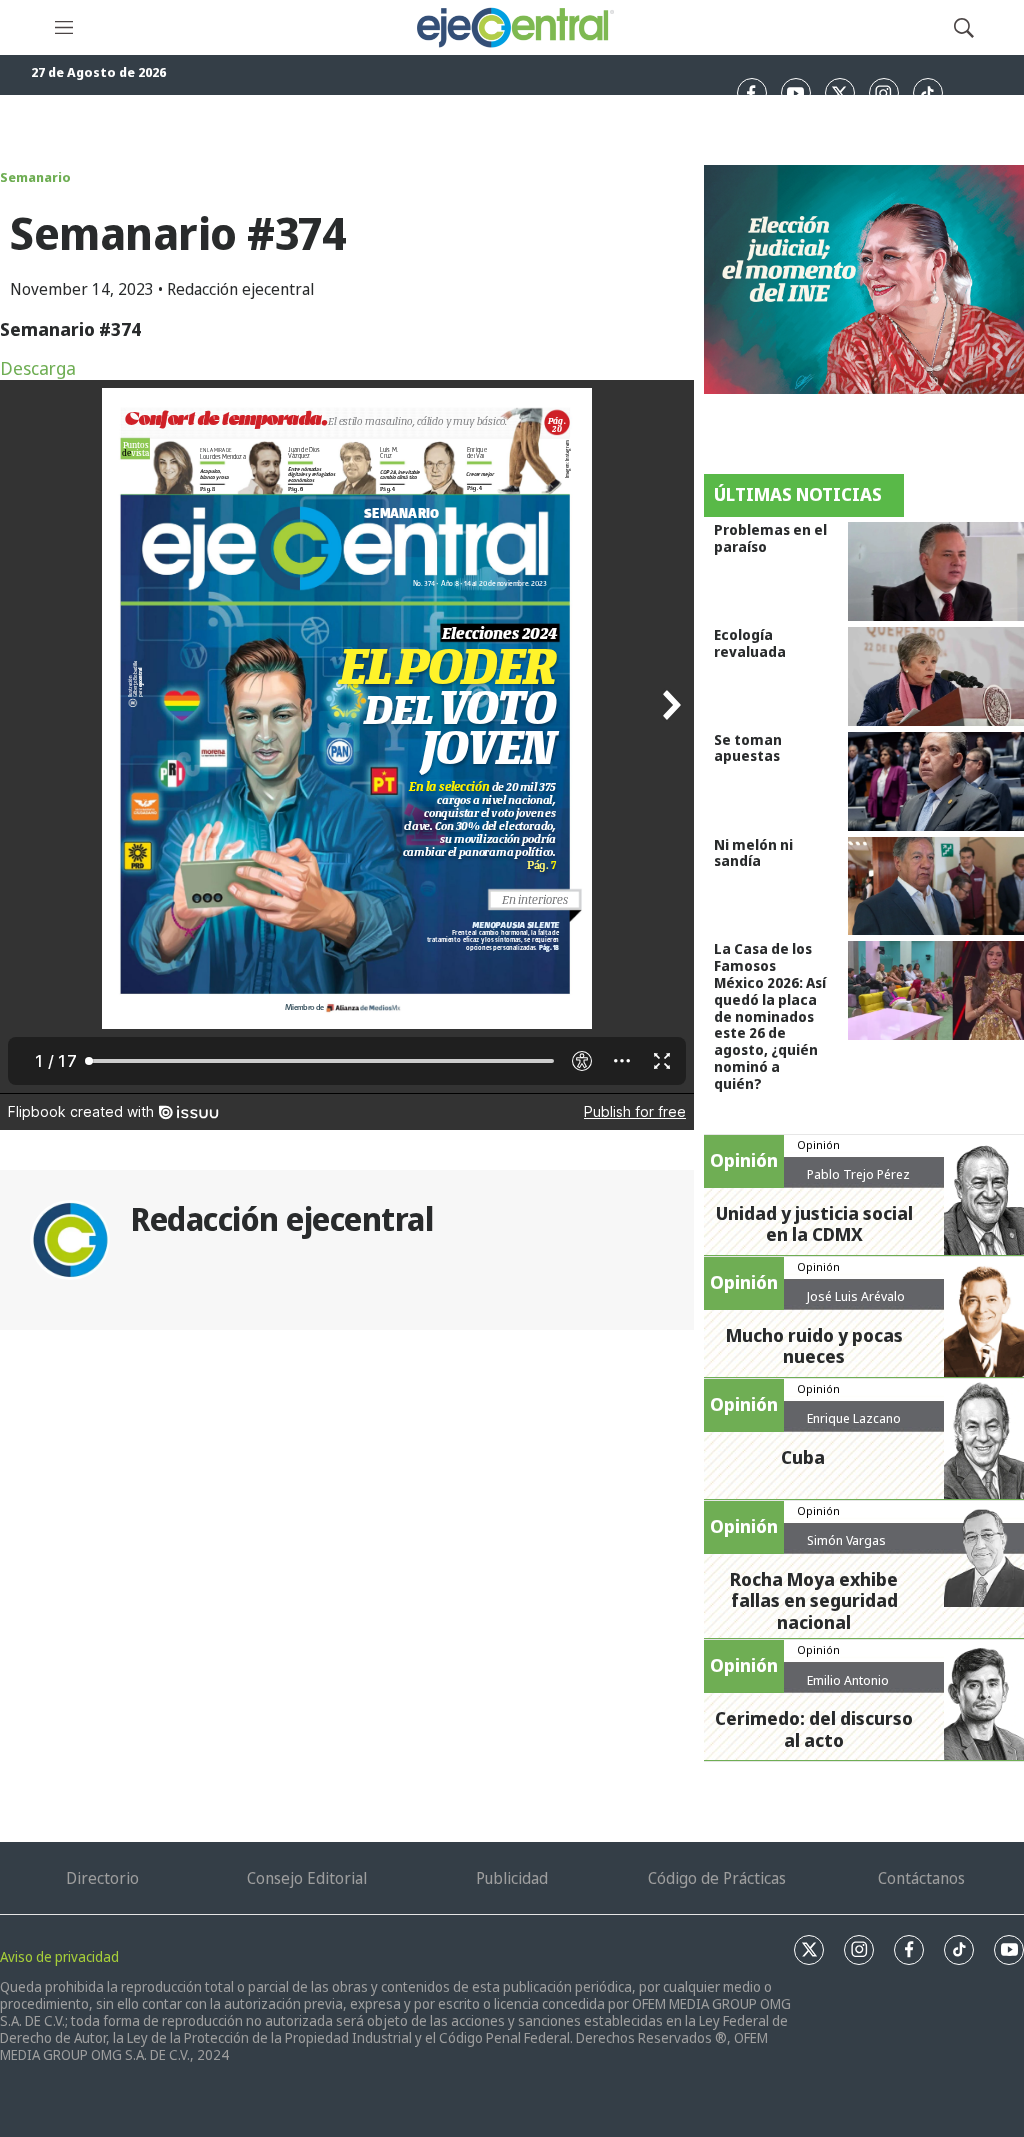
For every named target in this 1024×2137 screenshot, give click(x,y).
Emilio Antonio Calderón (848, 1688)
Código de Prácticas (717, 1878)
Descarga (38, 368)
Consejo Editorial (307, 1878)
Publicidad (512, 1878)
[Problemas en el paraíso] (936, 571)
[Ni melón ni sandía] (936, 886)
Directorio (102, 1878)
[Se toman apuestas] (936, 781)
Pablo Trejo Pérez (858, 1174)
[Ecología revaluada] (936, 676)
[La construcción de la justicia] (864, 279)
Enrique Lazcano (854, 1418)
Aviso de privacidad (59, 1956)
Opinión (818, 1144)
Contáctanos (921, 1878)
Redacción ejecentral (281, 1218)
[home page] (514, 27)
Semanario (35, 177)
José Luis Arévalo (856, 1296)
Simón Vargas (846, 1540)
